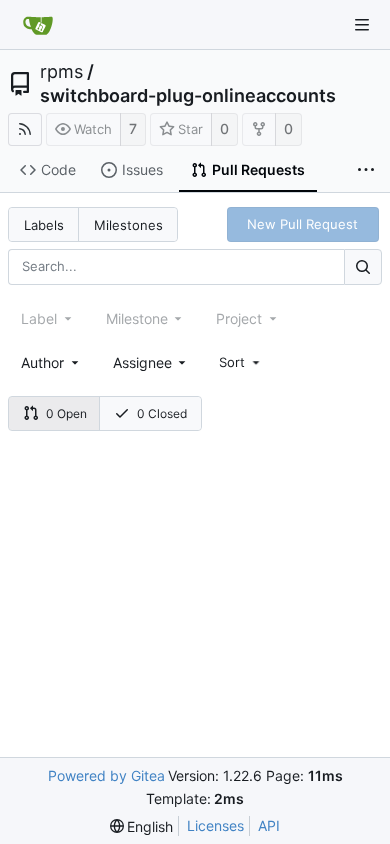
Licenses (215, 825)
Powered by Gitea (106, 775)
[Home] (38, 25)
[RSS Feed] (25, 129)
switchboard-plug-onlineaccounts (188, 96)
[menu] (241, 362)
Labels (44, 225)
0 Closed (162, 413)
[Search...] (363, 266)
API (269, 825)
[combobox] (51, 362)
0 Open (66, 413)
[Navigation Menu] (362, 25)
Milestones (128, 225)
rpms (61, 72)
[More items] (366, 171)
